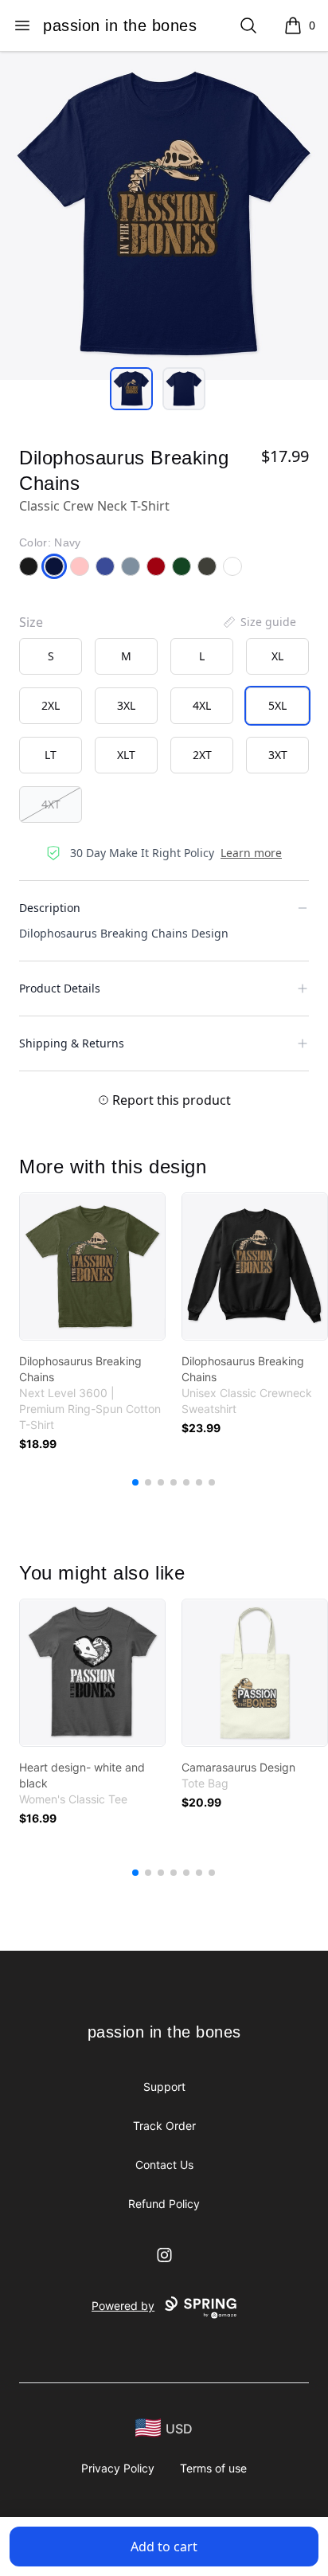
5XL (277, 705)
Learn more (251, 853)
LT (51, 755)
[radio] (51, 656)
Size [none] (31, 622)
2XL (51, 705)
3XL (126, 705)
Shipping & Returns (72, 1043)
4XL (202, 705)
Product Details (60, 988)
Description (50, 908)
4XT (51, 804)
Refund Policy (164, 2204)
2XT (202, 755)
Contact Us (164, 2165)
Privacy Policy (118, 2468)
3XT (278, 755)
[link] (92, 1266)
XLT (126, 755)
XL (277, 656)
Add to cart (164, 2547)
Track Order (164, 2126)
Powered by (123, 2306)
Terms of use (213, 2468)
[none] (259, 622)
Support (164, 2087)
